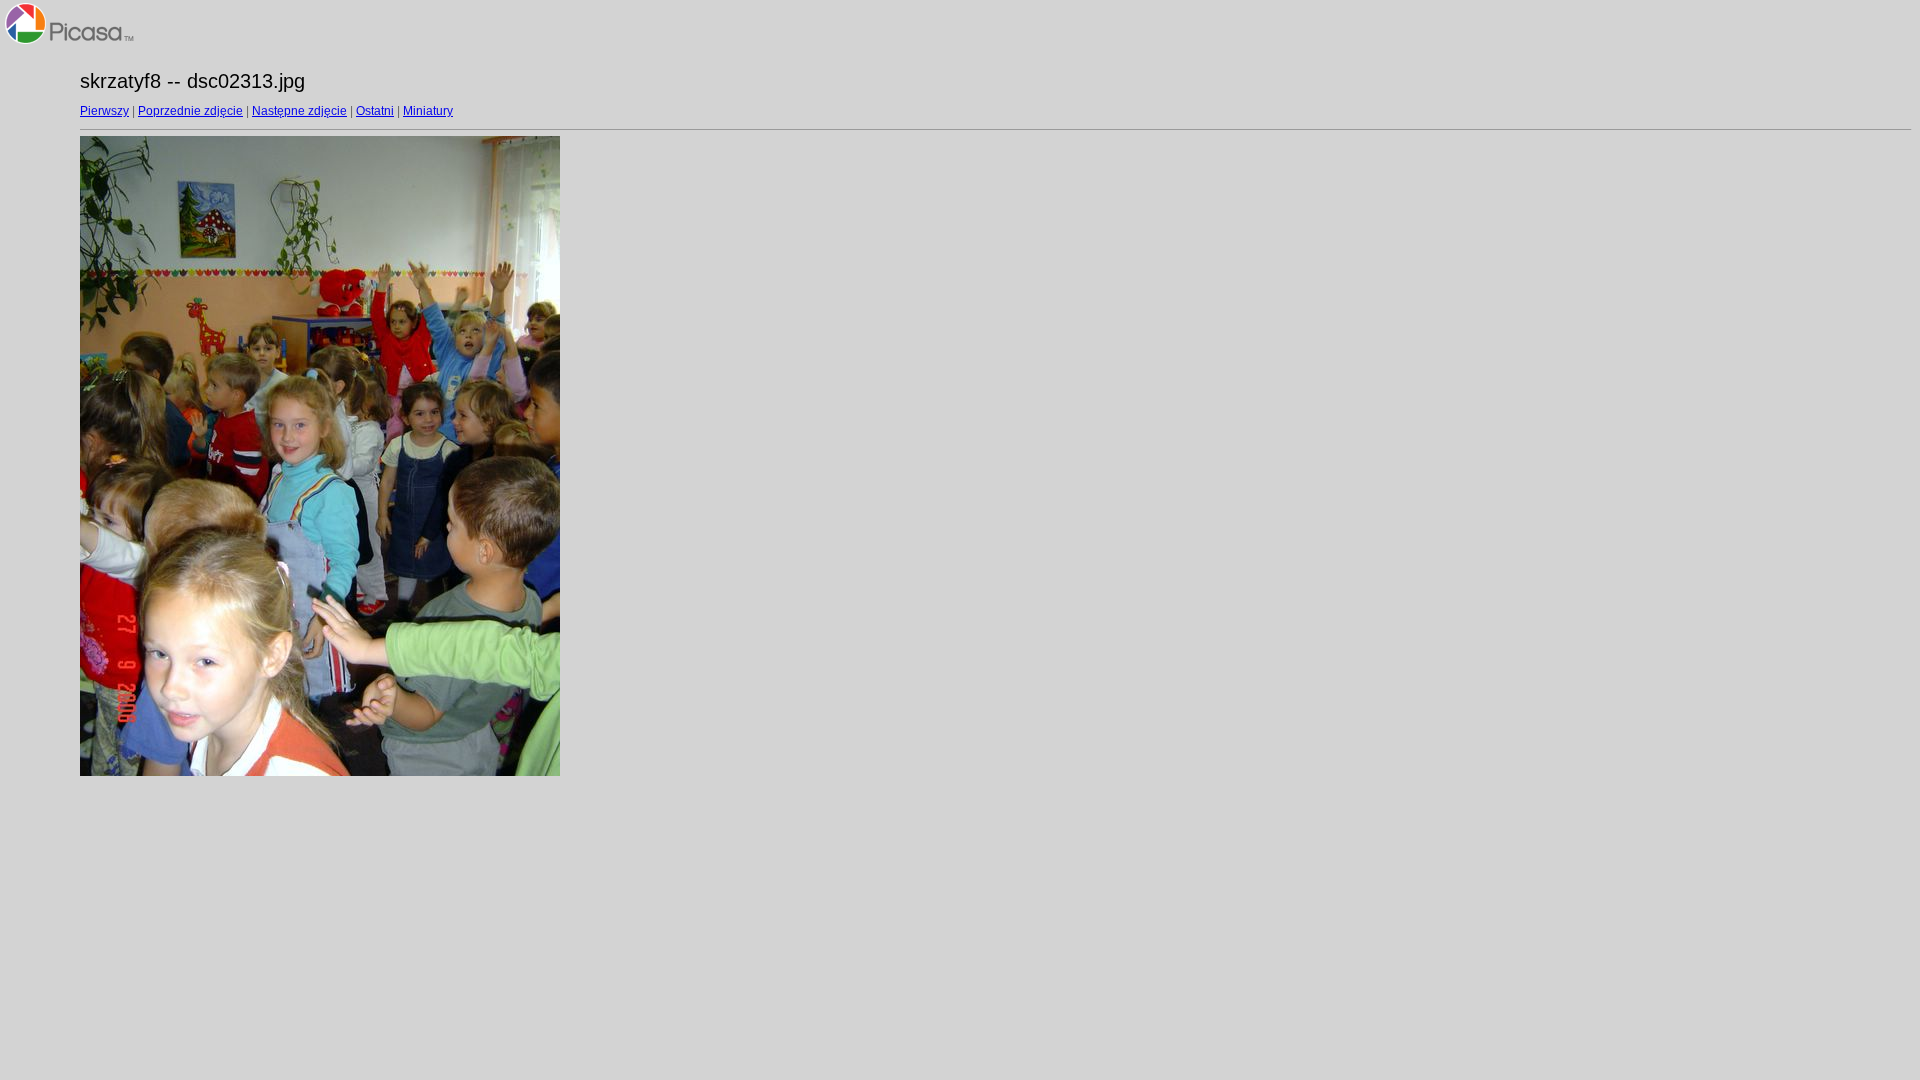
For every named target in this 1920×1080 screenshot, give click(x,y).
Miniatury (428, 111)
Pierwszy (104, 111)
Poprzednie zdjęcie (190, 111)
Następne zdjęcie (299, 111)
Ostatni (375, 111)
